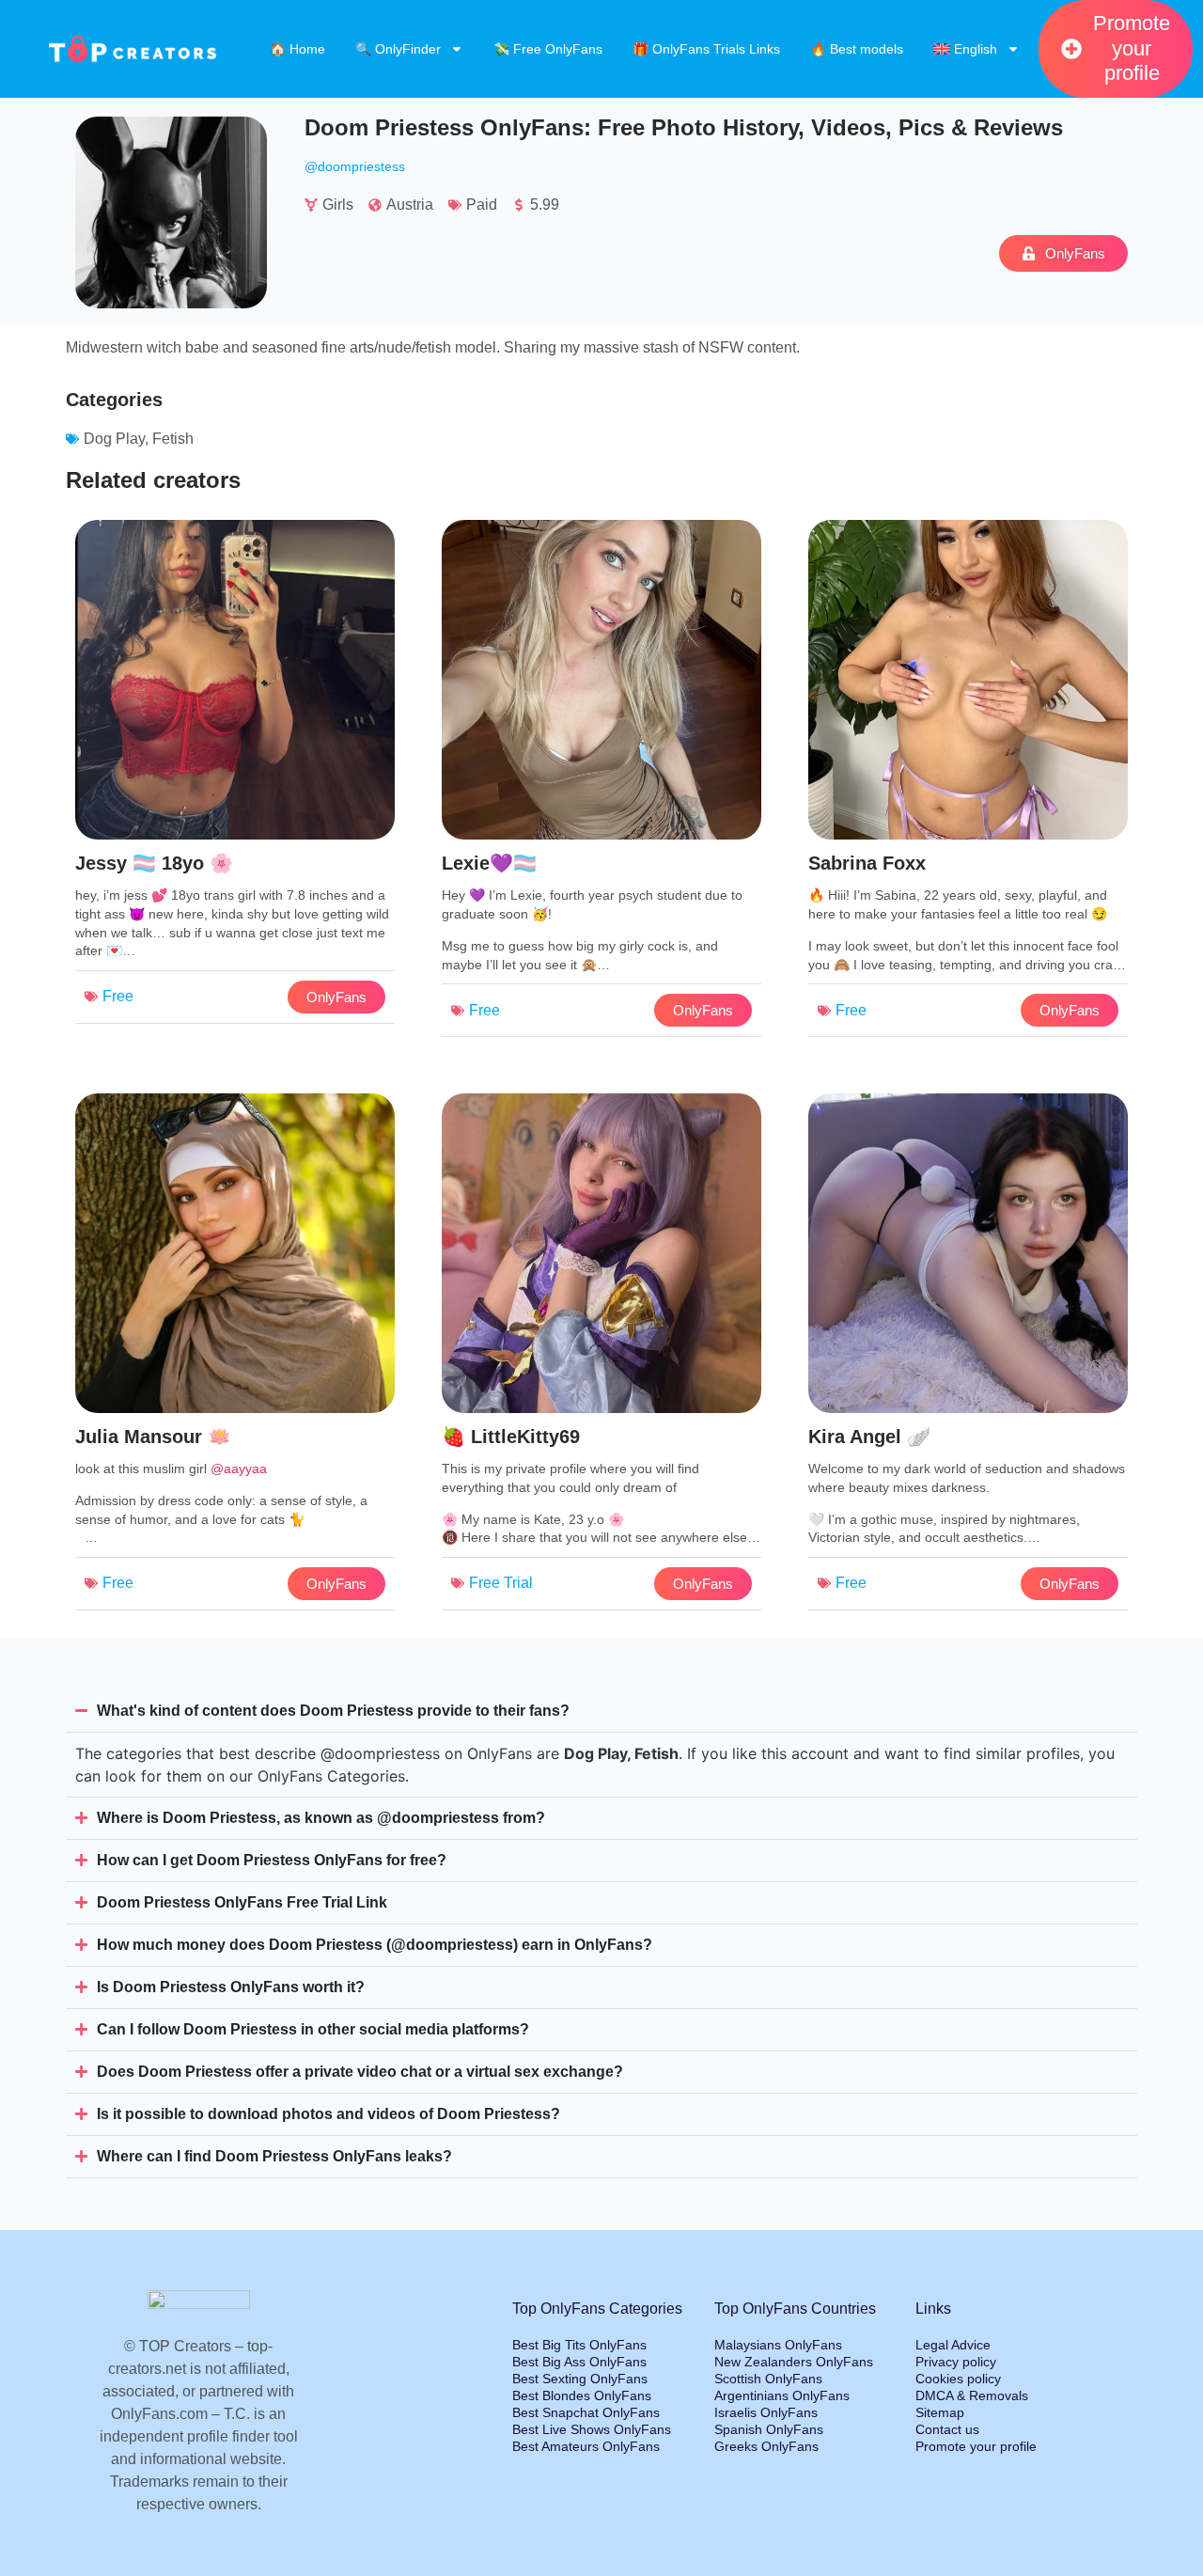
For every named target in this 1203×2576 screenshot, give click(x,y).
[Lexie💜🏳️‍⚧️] (601, 783)
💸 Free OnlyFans (548, 49)
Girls (338, 204)
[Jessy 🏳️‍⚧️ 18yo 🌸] (235, 783)
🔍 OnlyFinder (398, 49)
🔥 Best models (857, 49)
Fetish (173, 439)
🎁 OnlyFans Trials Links (706, 49)
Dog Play (114, 439)
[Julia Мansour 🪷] (235, 1357)
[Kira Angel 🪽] (968, 1357)
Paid (482, 204)
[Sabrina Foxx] (968, 783)
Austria (410, 204)
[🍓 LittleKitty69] (601, 1357)
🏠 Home (297, 49)
